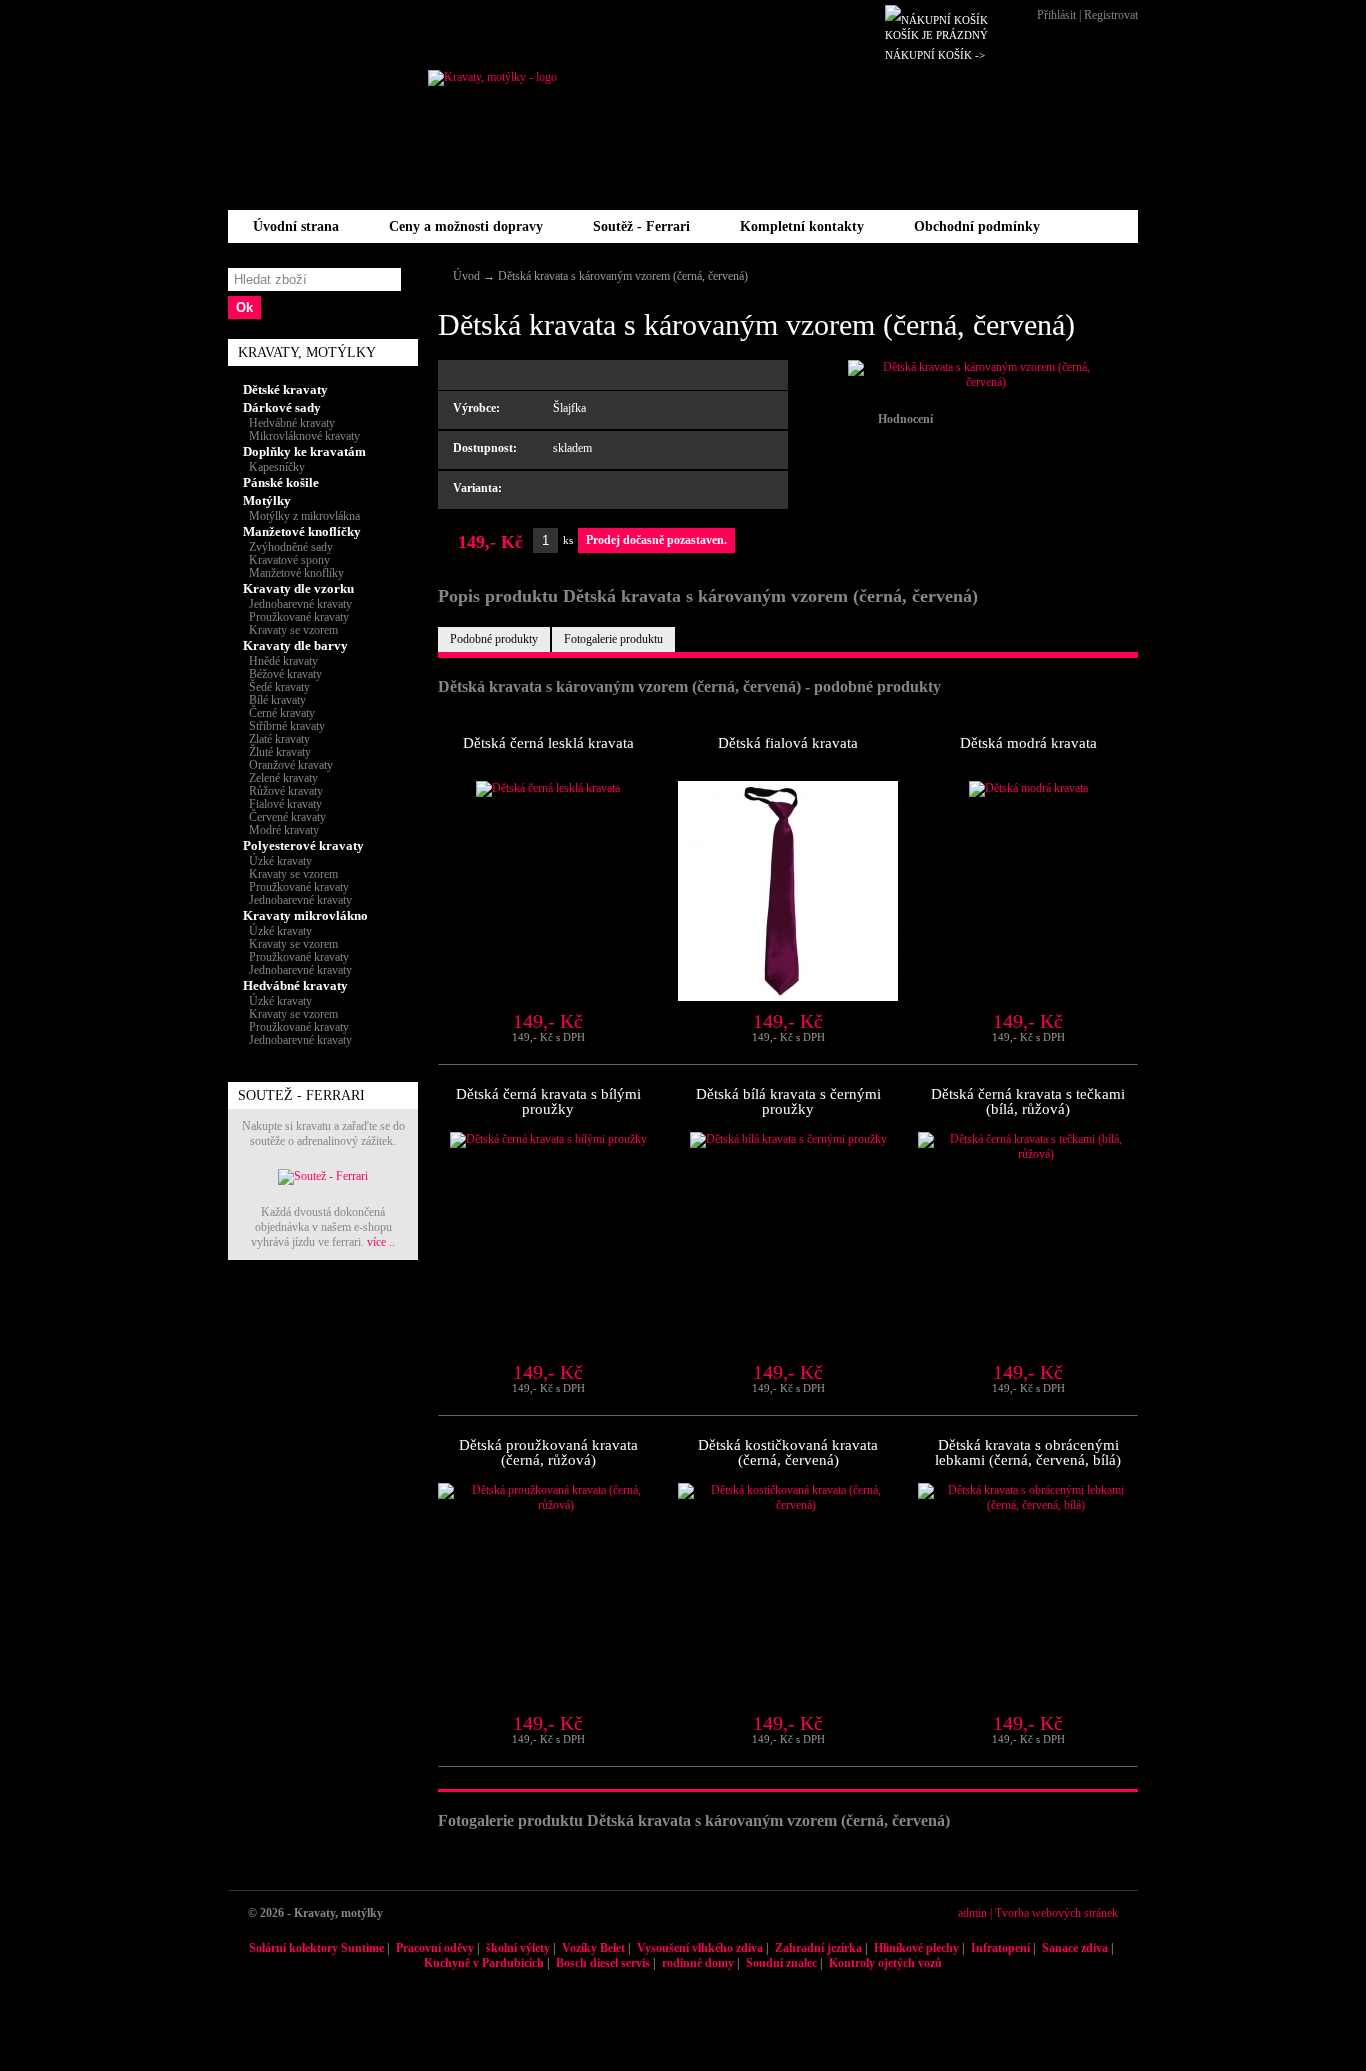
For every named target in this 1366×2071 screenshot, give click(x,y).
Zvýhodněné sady (288, 547)
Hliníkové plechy (916, 1948)
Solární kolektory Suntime (316, 1948)
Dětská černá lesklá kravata (548, 743)
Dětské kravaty (285, 389)
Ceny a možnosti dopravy (466, 226)
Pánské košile (281, 482)
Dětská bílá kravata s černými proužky (788, 1101)
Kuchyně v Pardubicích (484, 1963)
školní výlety (518, 1948)
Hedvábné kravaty (289, 423)
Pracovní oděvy (435, 1948)
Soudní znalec (781, 1963)
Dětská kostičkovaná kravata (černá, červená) (788, 1452)
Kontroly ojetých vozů (885, 1963)
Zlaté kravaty (276, 739)
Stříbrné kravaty (284, 726)
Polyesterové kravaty (303, 845)
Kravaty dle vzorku (298, 588)
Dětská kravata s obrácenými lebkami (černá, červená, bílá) (1028, 1452)
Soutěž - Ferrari (641, 226)
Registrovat (1111, 15)
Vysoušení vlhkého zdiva (700, 1948)
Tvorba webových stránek (1056, 1913)
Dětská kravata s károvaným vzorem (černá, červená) (623, 276)
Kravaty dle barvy (295, 645)
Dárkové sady (282, 407)
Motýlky (267, 500)
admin (972, 1913)
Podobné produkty (494, 639)
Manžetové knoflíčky (302, 531)
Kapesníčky (274, 467)
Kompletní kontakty (802, 226)
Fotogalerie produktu (613, 639)
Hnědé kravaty (280, 661)
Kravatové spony (286, 560)
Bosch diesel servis (603, 1963)
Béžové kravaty (282, 674)
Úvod (466, 276)
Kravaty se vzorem (290, 630)
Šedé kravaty (276, 687)
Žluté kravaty (277, 752)
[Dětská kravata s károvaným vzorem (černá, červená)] (978, 382)
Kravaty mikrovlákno (305, 915)
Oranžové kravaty (288, 765)
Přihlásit (1056, 15)
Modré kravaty (281, 830)
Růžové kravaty (283, 791)
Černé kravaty (279, 713)
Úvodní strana (296, 226)
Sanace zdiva (1075, 1948)
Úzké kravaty (277, 861)
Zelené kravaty (280, 778)
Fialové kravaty (282, 804)
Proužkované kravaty (296, 617)
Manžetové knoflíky (293, 573)
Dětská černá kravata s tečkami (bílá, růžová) (1028, 1101)
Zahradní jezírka (818, 1948)
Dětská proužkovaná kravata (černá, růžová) (548, 1452)
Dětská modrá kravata (1028, 743)
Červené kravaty (284, 817)
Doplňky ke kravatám (304, 451)
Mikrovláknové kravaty (301, 436)
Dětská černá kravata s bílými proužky (548, 1101)
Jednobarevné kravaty (297, 604)
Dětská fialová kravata (788, 743)
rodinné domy (698, 1963)
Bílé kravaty (274, 700)
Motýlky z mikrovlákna (301, 516)
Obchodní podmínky (977, 226)
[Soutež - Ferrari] (323, 1176)
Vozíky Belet (593, 1948)
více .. (381, 1242)
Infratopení (1000, 1948)
